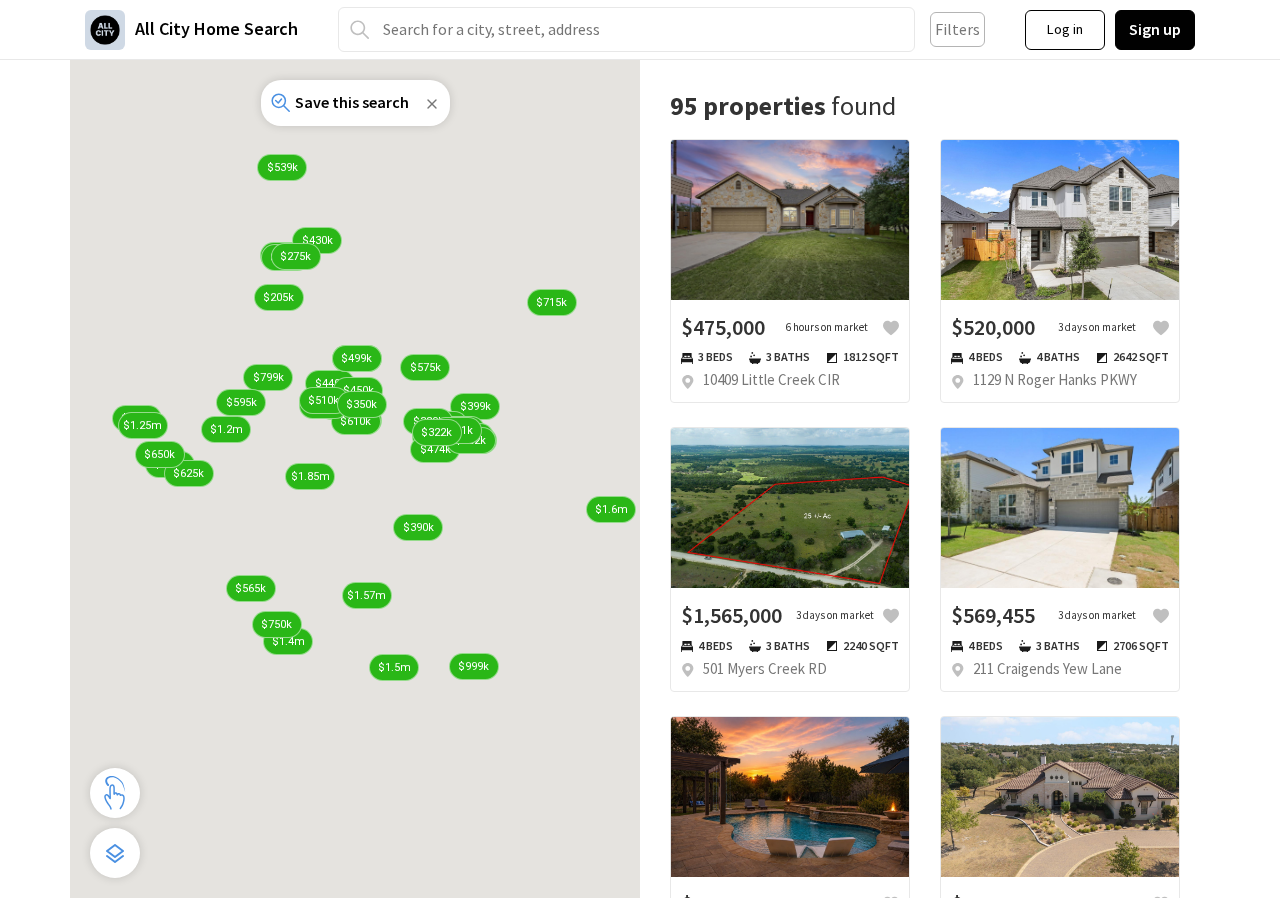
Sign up (1155, 29)
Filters (957, 29)
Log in (1065, 29)
